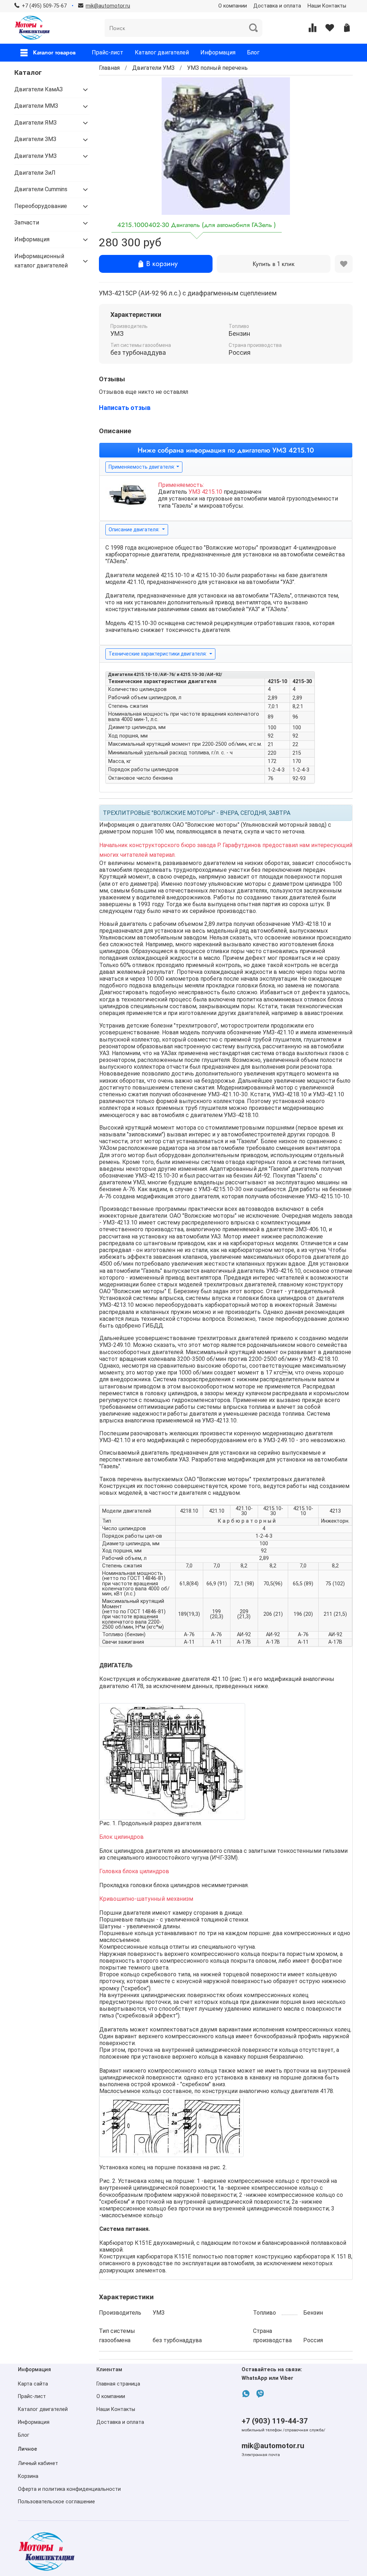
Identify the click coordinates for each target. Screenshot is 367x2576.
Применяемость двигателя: (142, 467)
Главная (109, 68)
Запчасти (27, 223)
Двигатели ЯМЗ (35, 123)
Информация (218, 52)
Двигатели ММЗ (36, 106)
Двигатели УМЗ (153, 68)
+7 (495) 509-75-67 (44, 6)
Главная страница (118, 2384)
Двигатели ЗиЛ (35, 173)
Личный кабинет (38, 2463)
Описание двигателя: (135, 530)
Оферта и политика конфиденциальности (69, 2489)
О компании (233, 6)
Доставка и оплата (277, 6)
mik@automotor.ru (273, 2446)
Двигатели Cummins (41, 189)
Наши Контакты (327, 6)
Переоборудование (41, 206)
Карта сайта (33, 2384)
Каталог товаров (54, 52)
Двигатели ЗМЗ (35, 139)
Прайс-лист (108, 52)
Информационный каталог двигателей (41, 261)
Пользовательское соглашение (56, 2502)
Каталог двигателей (162, 52)
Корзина (28, 2476)
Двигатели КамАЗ (39, 89)
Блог (253, 52)
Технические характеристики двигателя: (158, 654)
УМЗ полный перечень (217, 68)
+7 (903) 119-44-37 (275, 2421)
